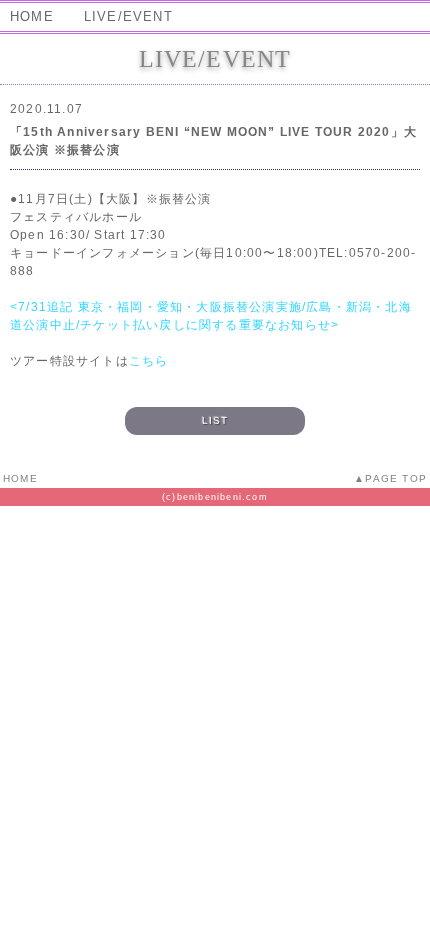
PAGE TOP (396, 478)
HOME (32, 16)
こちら (149, 361)
